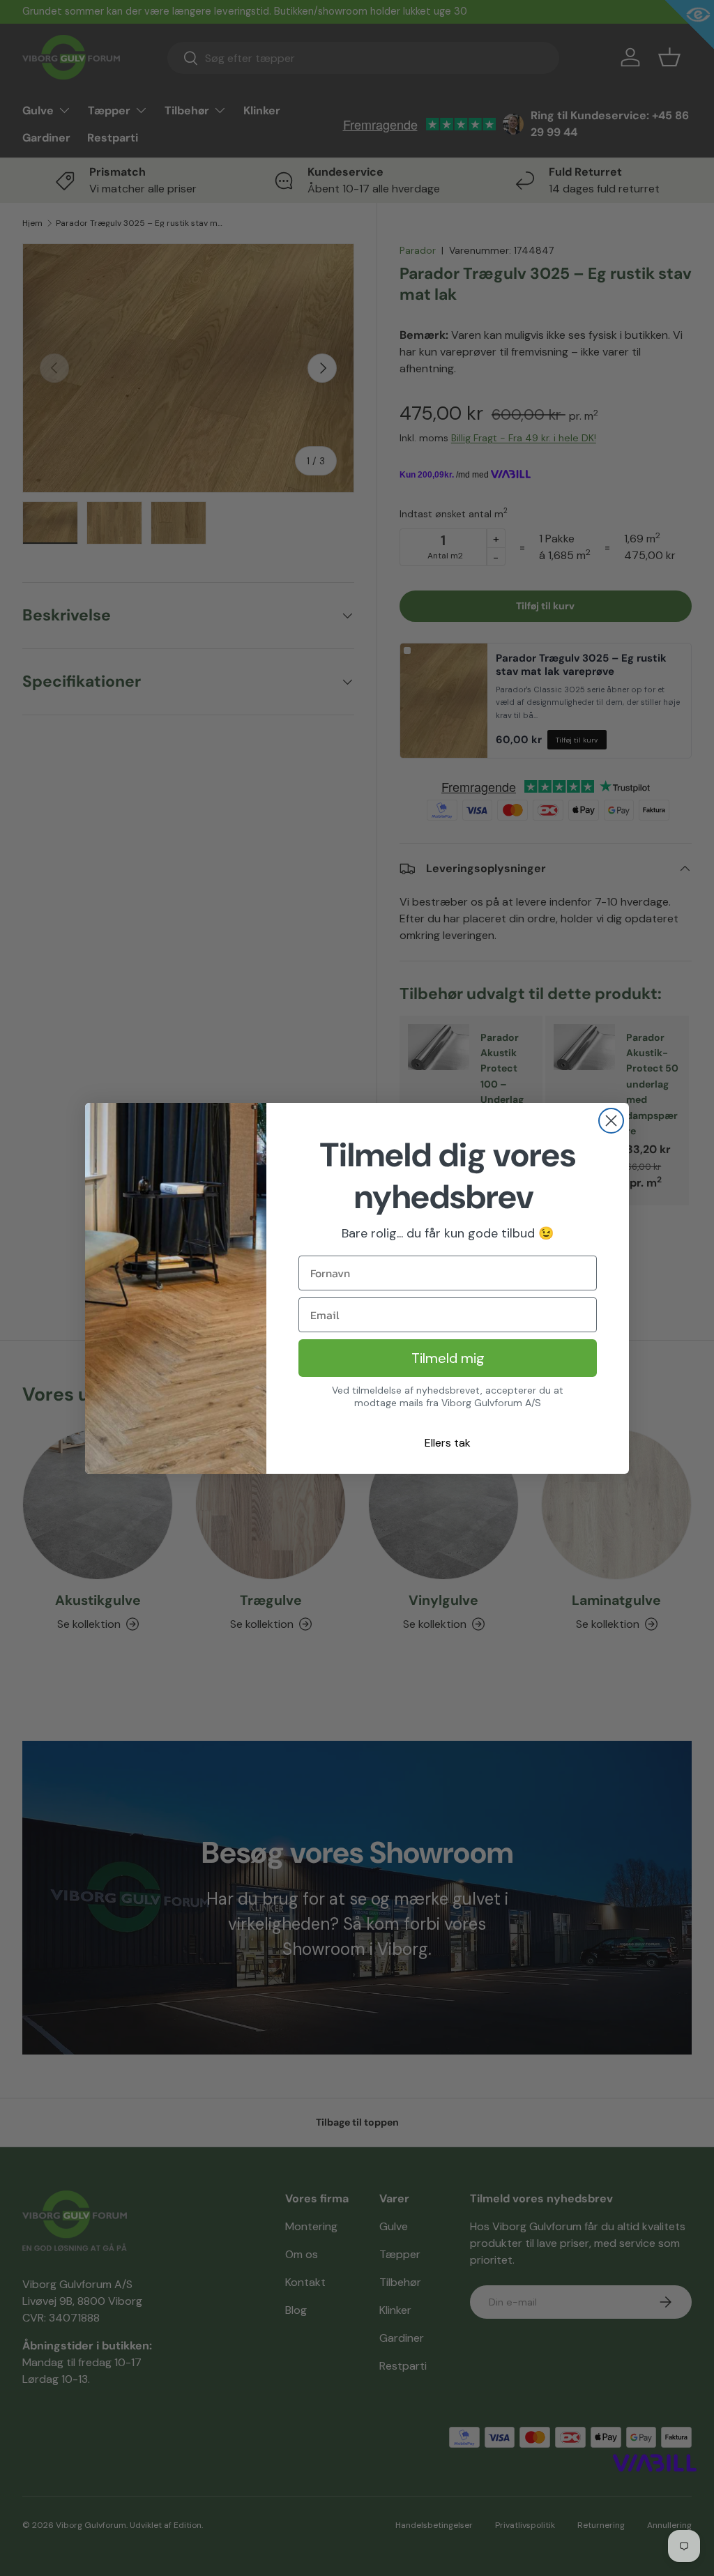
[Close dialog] (611, 1121)
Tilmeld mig (448, 1358)
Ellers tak (448, 1443)
